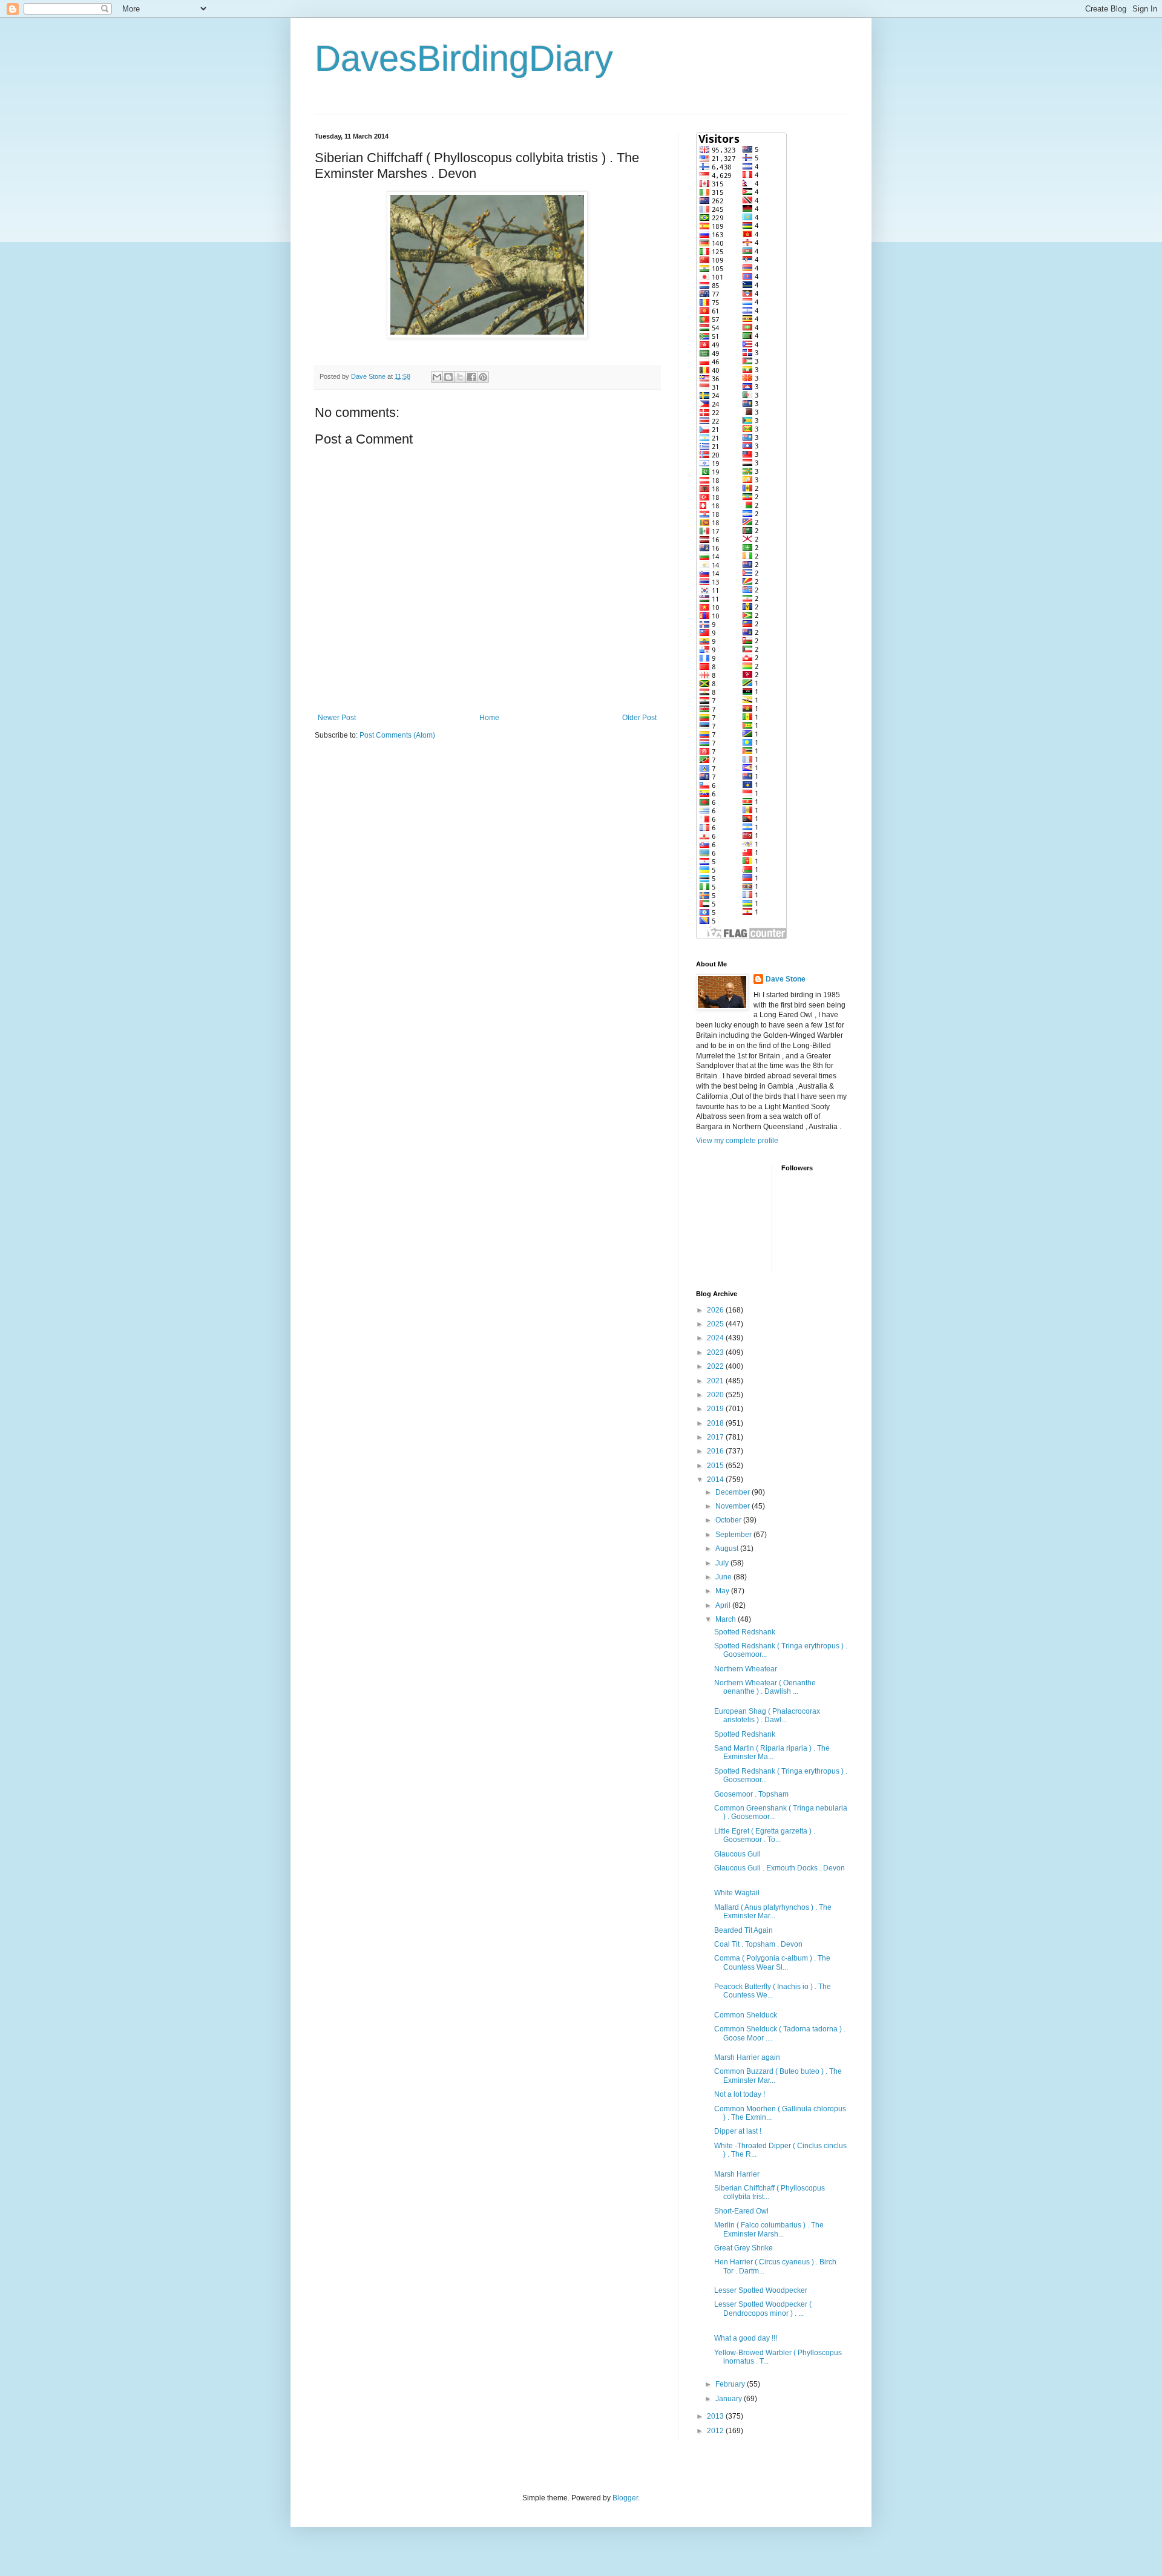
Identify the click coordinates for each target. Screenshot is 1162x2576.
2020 (716, 1395)
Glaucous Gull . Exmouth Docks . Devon (780, 1868)
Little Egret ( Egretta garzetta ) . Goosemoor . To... (765, 1835)
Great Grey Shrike (743, 2248)
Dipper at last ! (738, 2131)
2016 (716, 1451)
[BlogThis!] (448, 377)
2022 (716, 1366)
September (734, 1535)
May (723, 1591)
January (730, 2399)
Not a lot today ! (740, 2094)
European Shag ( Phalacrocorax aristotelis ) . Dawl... (767, 1716)
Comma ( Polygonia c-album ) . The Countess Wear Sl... (772, 1962)
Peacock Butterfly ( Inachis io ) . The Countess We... (773, 1991)
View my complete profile (737, 1141)
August (728, 1549)
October (729, 1520)
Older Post (639, 718)
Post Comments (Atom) (397, 735)
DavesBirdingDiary (464, 58)
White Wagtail (737, 1893)
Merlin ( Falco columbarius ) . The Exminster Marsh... (769, 2229)
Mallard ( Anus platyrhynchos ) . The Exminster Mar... (773, 1912)
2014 (716, 1480)
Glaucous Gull (737, 1854)
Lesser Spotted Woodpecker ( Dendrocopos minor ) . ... (763, 2309)
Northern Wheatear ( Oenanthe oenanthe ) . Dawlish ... (765, 1687)
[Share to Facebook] (471, 377)
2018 (716, 1423)
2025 (716, 1324)
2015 (716, 1466)
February (731, 2384)
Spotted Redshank (745, 1632)
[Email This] (437, 377)
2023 (716, 1352)
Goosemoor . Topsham (751, 1794)
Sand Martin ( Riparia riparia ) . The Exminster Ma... (772, 1752)
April (724, 1605)
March (727, 1619)
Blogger (625, 2498)
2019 (716, 1409)
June (724, 1577)
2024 (716, 1338)
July (723, 1563)
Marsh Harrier (737, 2174)
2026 (716, 1310)
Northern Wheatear (746, 1669)
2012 (716, 2431)
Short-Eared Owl (741, 2211)
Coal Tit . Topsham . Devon (758, 1944)
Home (489, 718)
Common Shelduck (746, 2015)
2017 (716, 1437)
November (734, 1506)
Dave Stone (786, 979)
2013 (716, 2416)
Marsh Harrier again (747, 2057)
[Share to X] (460, 377)
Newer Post (337, 718)
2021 (716, 1381)
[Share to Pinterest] (483, 377)
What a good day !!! (746, 2338)
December (734, 1492)
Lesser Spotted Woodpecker (761, 2290)
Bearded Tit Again (743, 1930)
